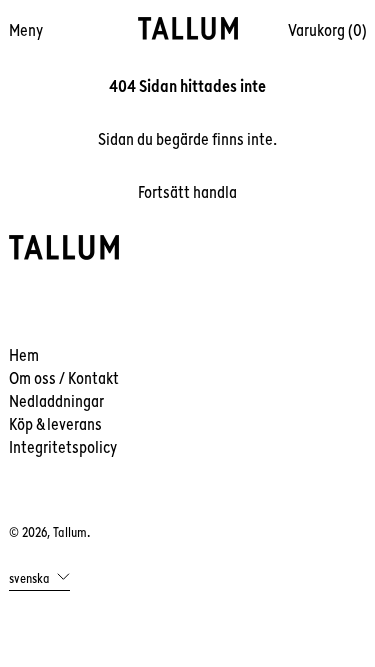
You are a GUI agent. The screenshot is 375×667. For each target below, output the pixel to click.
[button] (327, 30)
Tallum (70, 532)
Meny (26, 30)
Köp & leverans (55, 424)
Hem (24, 355)
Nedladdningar (56, 401)
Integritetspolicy (63, 447)
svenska (31, 577)
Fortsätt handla (187, 192)
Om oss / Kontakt (64, 378)
